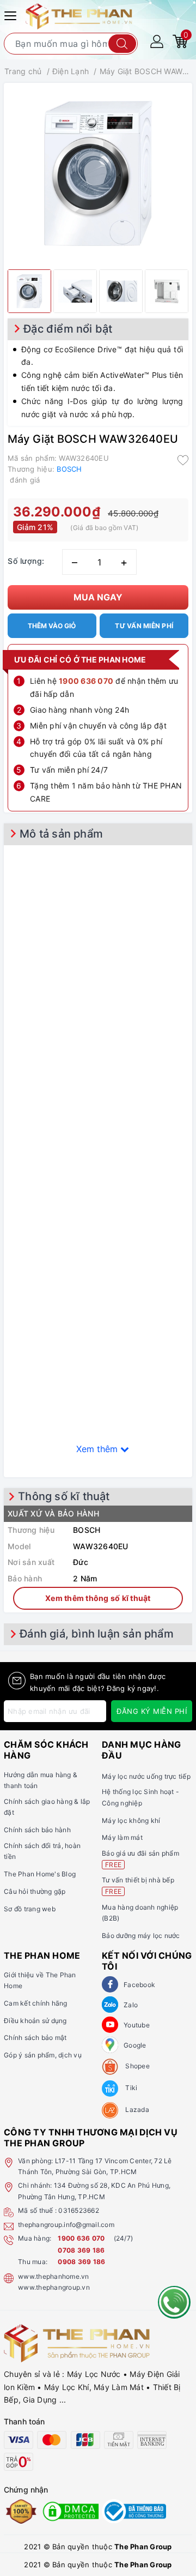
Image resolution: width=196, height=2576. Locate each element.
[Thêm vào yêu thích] (183, 459)
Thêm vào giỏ (52, 626)
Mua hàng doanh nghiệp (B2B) (140, 1913)
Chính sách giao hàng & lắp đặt (47, 1807)
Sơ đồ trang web (30, 1909)
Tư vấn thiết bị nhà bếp (138, 1885)
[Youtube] (110, 2025)
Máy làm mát (122, 1837)
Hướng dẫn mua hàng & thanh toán (41, 1780)
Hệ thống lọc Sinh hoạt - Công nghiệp (140, 1797)
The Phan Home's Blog (40, 1874)
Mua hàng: (35, 2238)
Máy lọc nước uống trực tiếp (146, 1776)
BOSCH (69, 469)
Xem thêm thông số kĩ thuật (98, 1598)
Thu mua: (33, 2262)
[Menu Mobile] (12, 14)
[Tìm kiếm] (122, 44)
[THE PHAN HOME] (79, 16)
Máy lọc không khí (131, 1820)
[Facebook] (110, 1984)
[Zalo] (110, 2005)
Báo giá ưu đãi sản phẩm (140, 1859)
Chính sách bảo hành (37, 1830)
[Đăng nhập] (157, 41)
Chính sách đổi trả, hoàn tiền (42, 1851)
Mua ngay (98, 597)
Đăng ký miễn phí (152, 1711)
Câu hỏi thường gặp (35, 1891)
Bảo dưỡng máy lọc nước (141, 1936)
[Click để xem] (98, 173)
